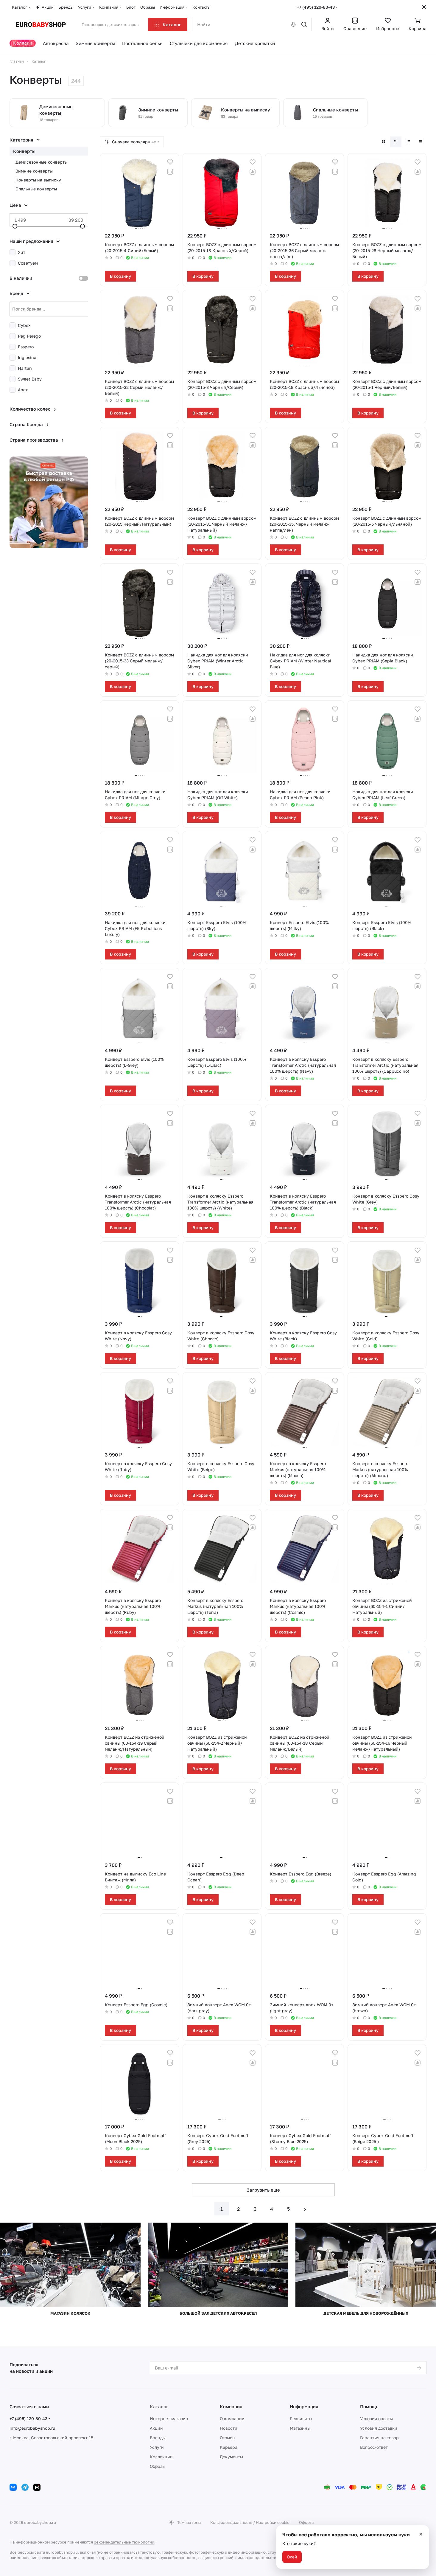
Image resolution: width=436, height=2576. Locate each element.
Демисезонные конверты (42, 162)
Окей (292, 2557)
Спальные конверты (36, 189)
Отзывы (228, 2438)
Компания (231, 2406)
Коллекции (161, 2457)
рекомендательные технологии (124, 2542)
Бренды (158, 2438)
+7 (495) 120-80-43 (316, 7)
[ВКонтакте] (13, 2487)
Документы (231, 2457)
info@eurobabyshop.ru (32, 2428)
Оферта (306, 2522)
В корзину (120, 276)
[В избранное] (170, 162)
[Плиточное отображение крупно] (383, 142)
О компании (232, 2419)
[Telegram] (25, 2487)
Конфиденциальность (231, 2522)
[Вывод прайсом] (421, 142)
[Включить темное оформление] (424, 7)
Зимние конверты (34, 171)
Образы (158, 2466)
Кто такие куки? (299, 2543)
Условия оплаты (376, 2419)
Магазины (300, 2428)
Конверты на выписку (38, 180)
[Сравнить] (170, 172)
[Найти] (304, 24)
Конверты (24, 151)
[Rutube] (37, 2487)
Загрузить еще (263, 2190)
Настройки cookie (273, 2522)
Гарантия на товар (379, 2438)
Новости (229, 2428)
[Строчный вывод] (408, 142)
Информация (304, 2406)
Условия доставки (379, 2428)
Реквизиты (301, 2419)
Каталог (159, 2406)
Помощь (369, 2406)
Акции (156, 2428)
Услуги (157, 2447)
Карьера (229, 2447)
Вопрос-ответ (374, 2447)
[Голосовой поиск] (293, 24)
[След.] (305, 2209)
